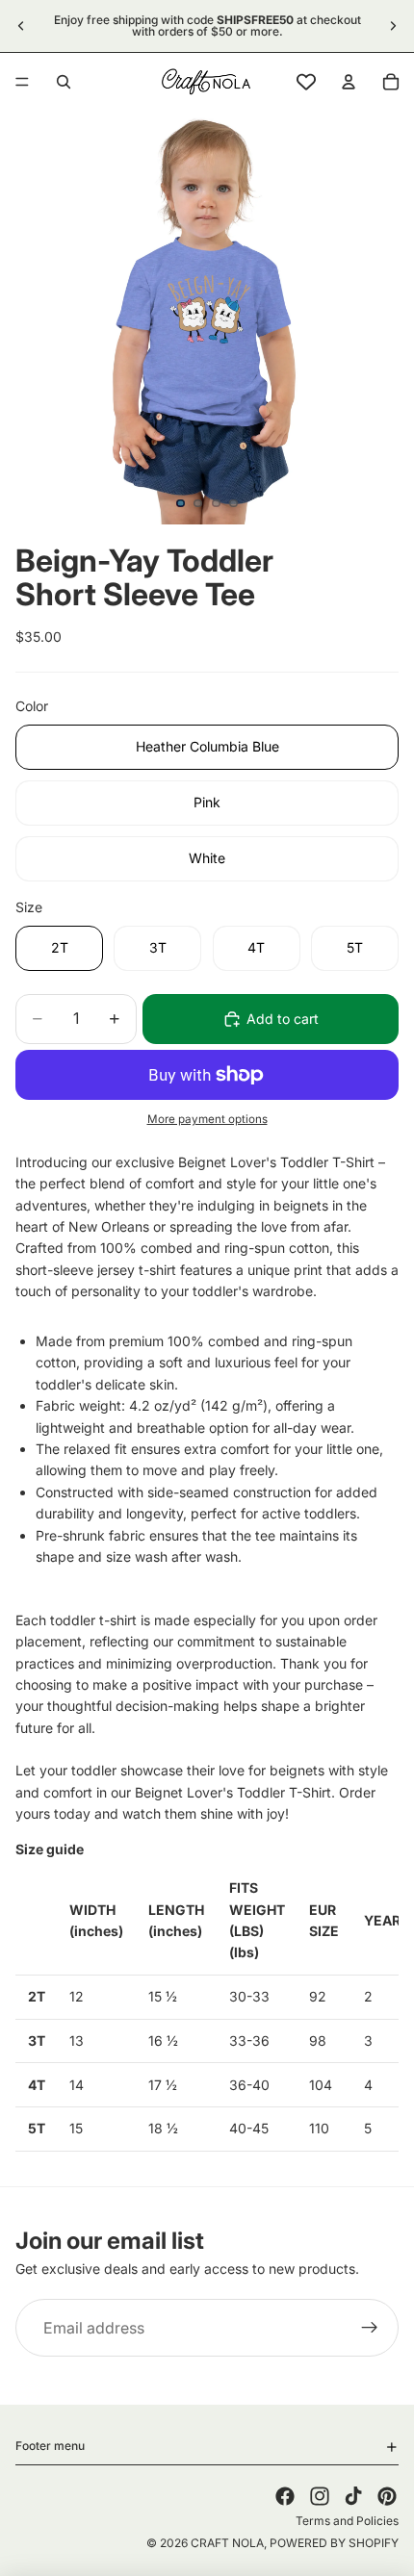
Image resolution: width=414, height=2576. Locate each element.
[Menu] (22, 82)
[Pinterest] (387, 2496)
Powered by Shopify (334, 2543)
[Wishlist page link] (306, 82)
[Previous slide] (21, 26)
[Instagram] (320, 2496)
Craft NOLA (227, 2543)
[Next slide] (393, 26)
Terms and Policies (347, 2521)
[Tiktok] (353, 2496)
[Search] (64, 82)
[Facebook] (285, 2496)
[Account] (349, 82)
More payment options (207, 1119)
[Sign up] (370, 2329)
